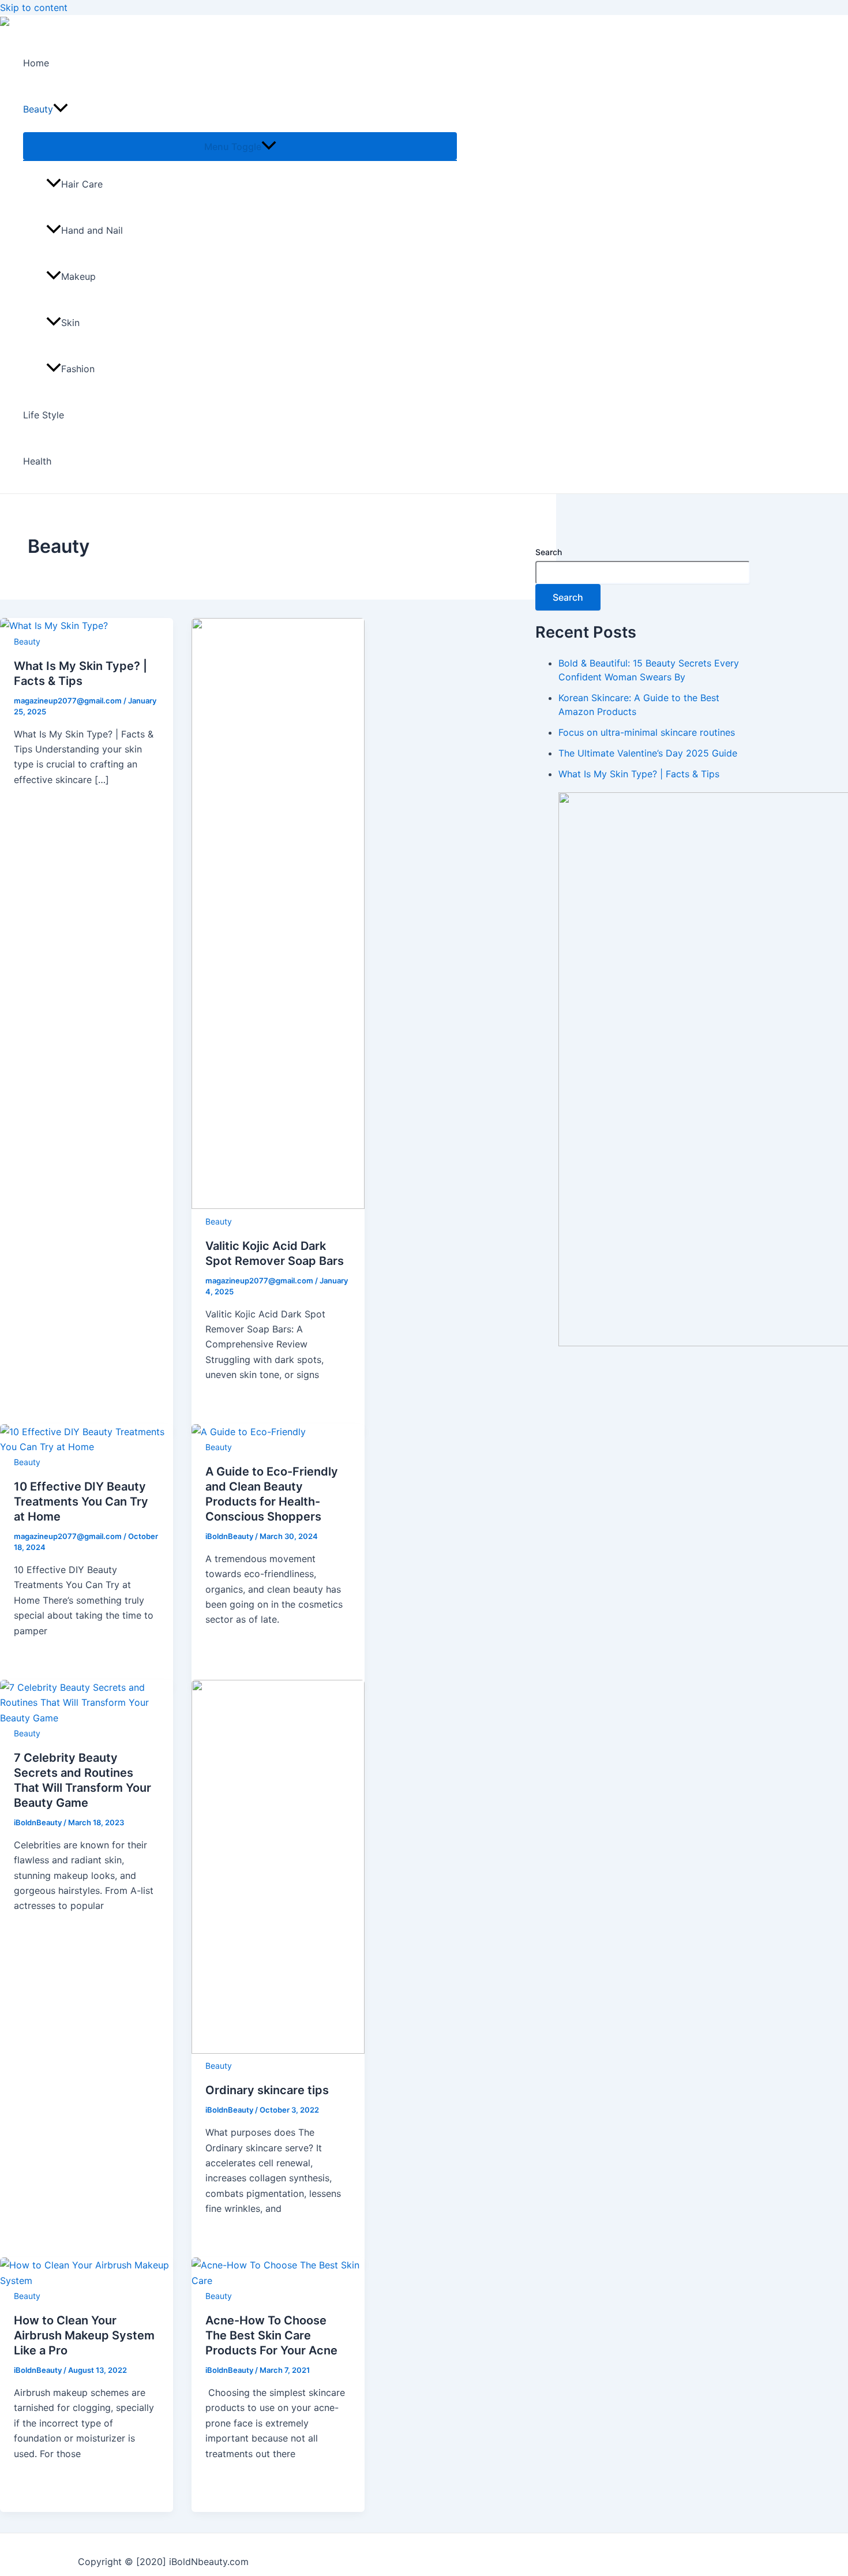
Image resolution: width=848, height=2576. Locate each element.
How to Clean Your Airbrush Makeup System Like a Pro (84, 2335)
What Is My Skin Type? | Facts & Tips (639, 774)
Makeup (78, 276)
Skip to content (34, 8)
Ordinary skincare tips (267, 2090)
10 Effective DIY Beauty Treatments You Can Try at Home (81, 1502)
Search (549, 552)
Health (37, 461)
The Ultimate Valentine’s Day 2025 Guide (648, 753)
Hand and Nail (92, 230)
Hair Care (82, 184)
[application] (61, 109)
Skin (70, 323)
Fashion (78, 369)
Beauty (38, 109)
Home (36, 63)
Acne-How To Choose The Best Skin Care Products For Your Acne (271, 2335)
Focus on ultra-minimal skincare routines (647, 732)
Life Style (44, 415)
